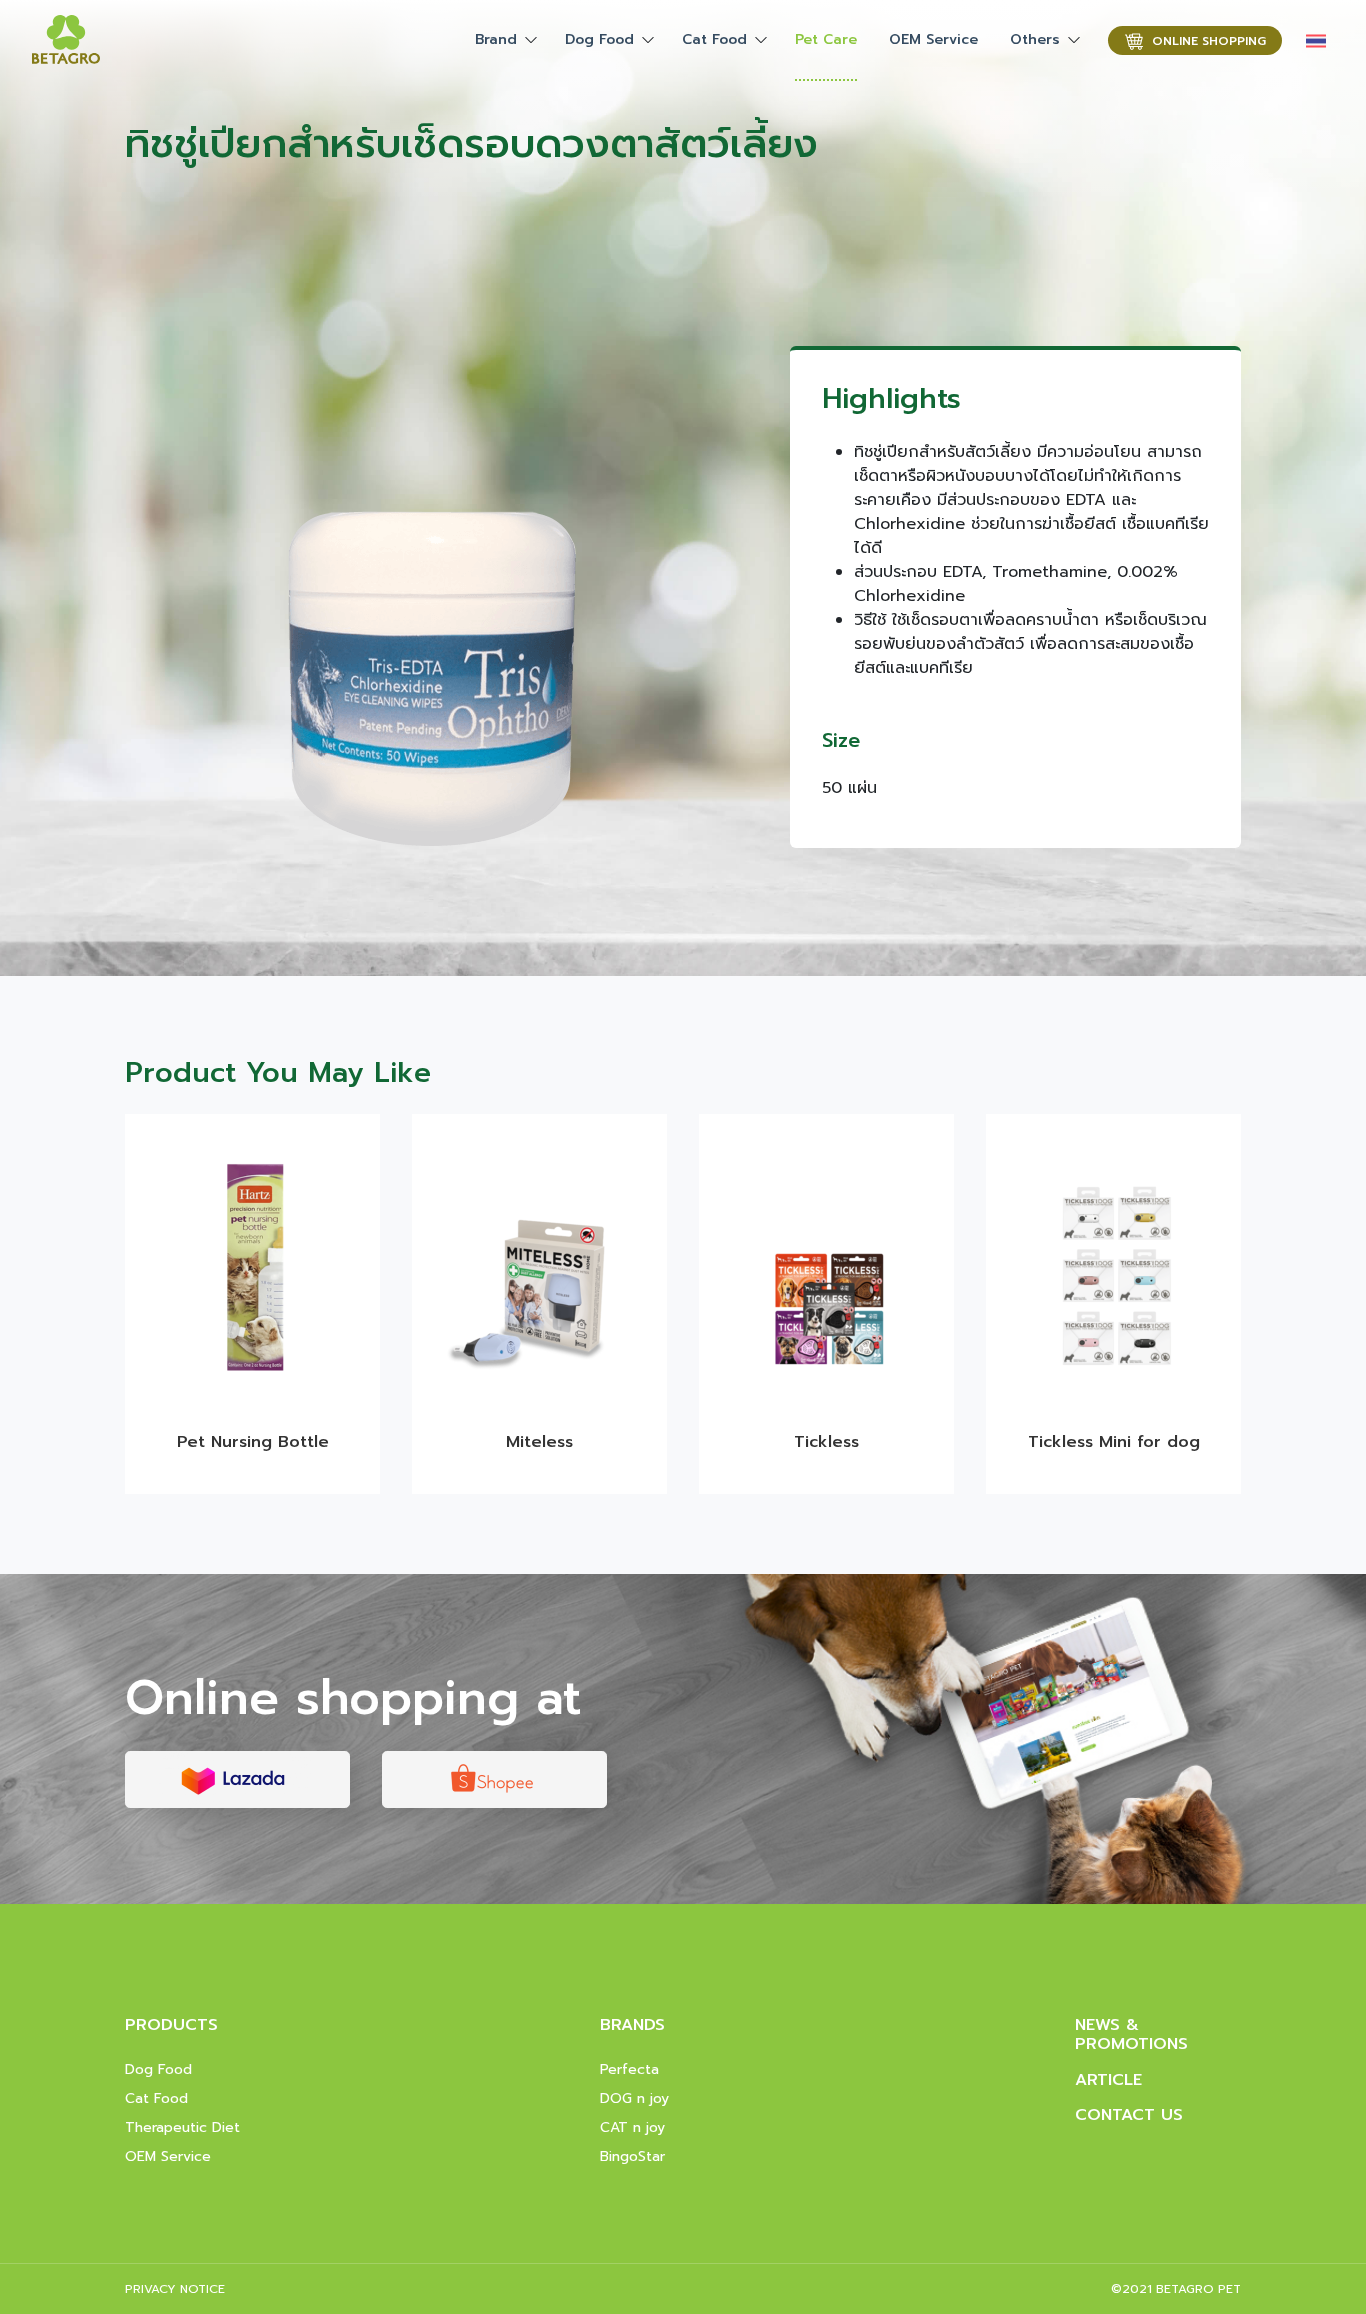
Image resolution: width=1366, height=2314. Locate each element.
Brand (496, 39)
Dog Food (599, 39)
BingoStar (632, 2156)
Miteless (539, 1442)
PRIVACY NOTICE (175, 2289)
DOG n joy (634, 2098)
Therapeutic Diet (182, 2127)
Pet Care (826, 39)
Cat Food (714, 39)
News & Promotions (1131, 2034)
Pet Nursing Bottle (253, 1442)
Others (1035, 39)
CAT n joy (632, 2127)
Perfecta (629, 2069)
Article (1108, 2080)
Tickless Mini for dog (1114, 1442)
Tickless (826, 1442)
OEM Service (933, 39)
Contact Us (1129, 2115)
